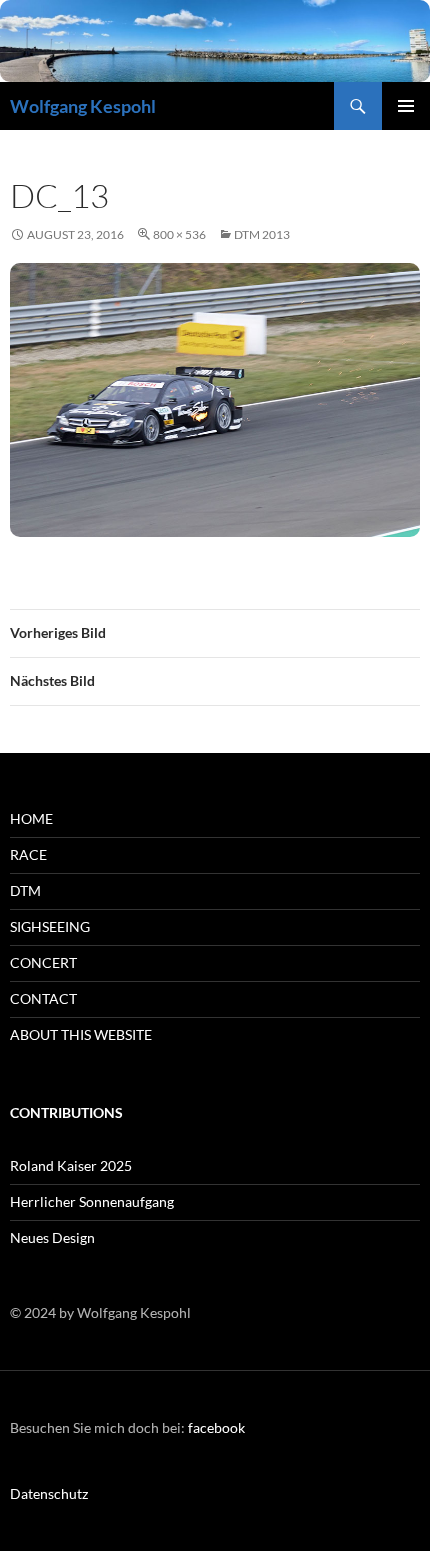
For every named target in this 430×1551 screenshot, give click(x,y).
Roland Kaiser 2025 (71, 1165)
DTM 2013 (262, 234)
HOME (31, 818)
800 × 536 (179, 234)
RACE (28, 854)
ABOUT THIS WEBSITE (81, 1034)
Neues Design (52, 1237)
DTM (25, 890)
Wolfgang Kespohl (83, 106)
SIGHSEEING (50, 926)
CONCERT (43, 962)
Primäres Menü (406, 106)
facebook (216, 1427)
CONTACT (43, 998)
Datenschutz (49, 1493)
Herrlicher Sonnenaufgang (92, 1201)
